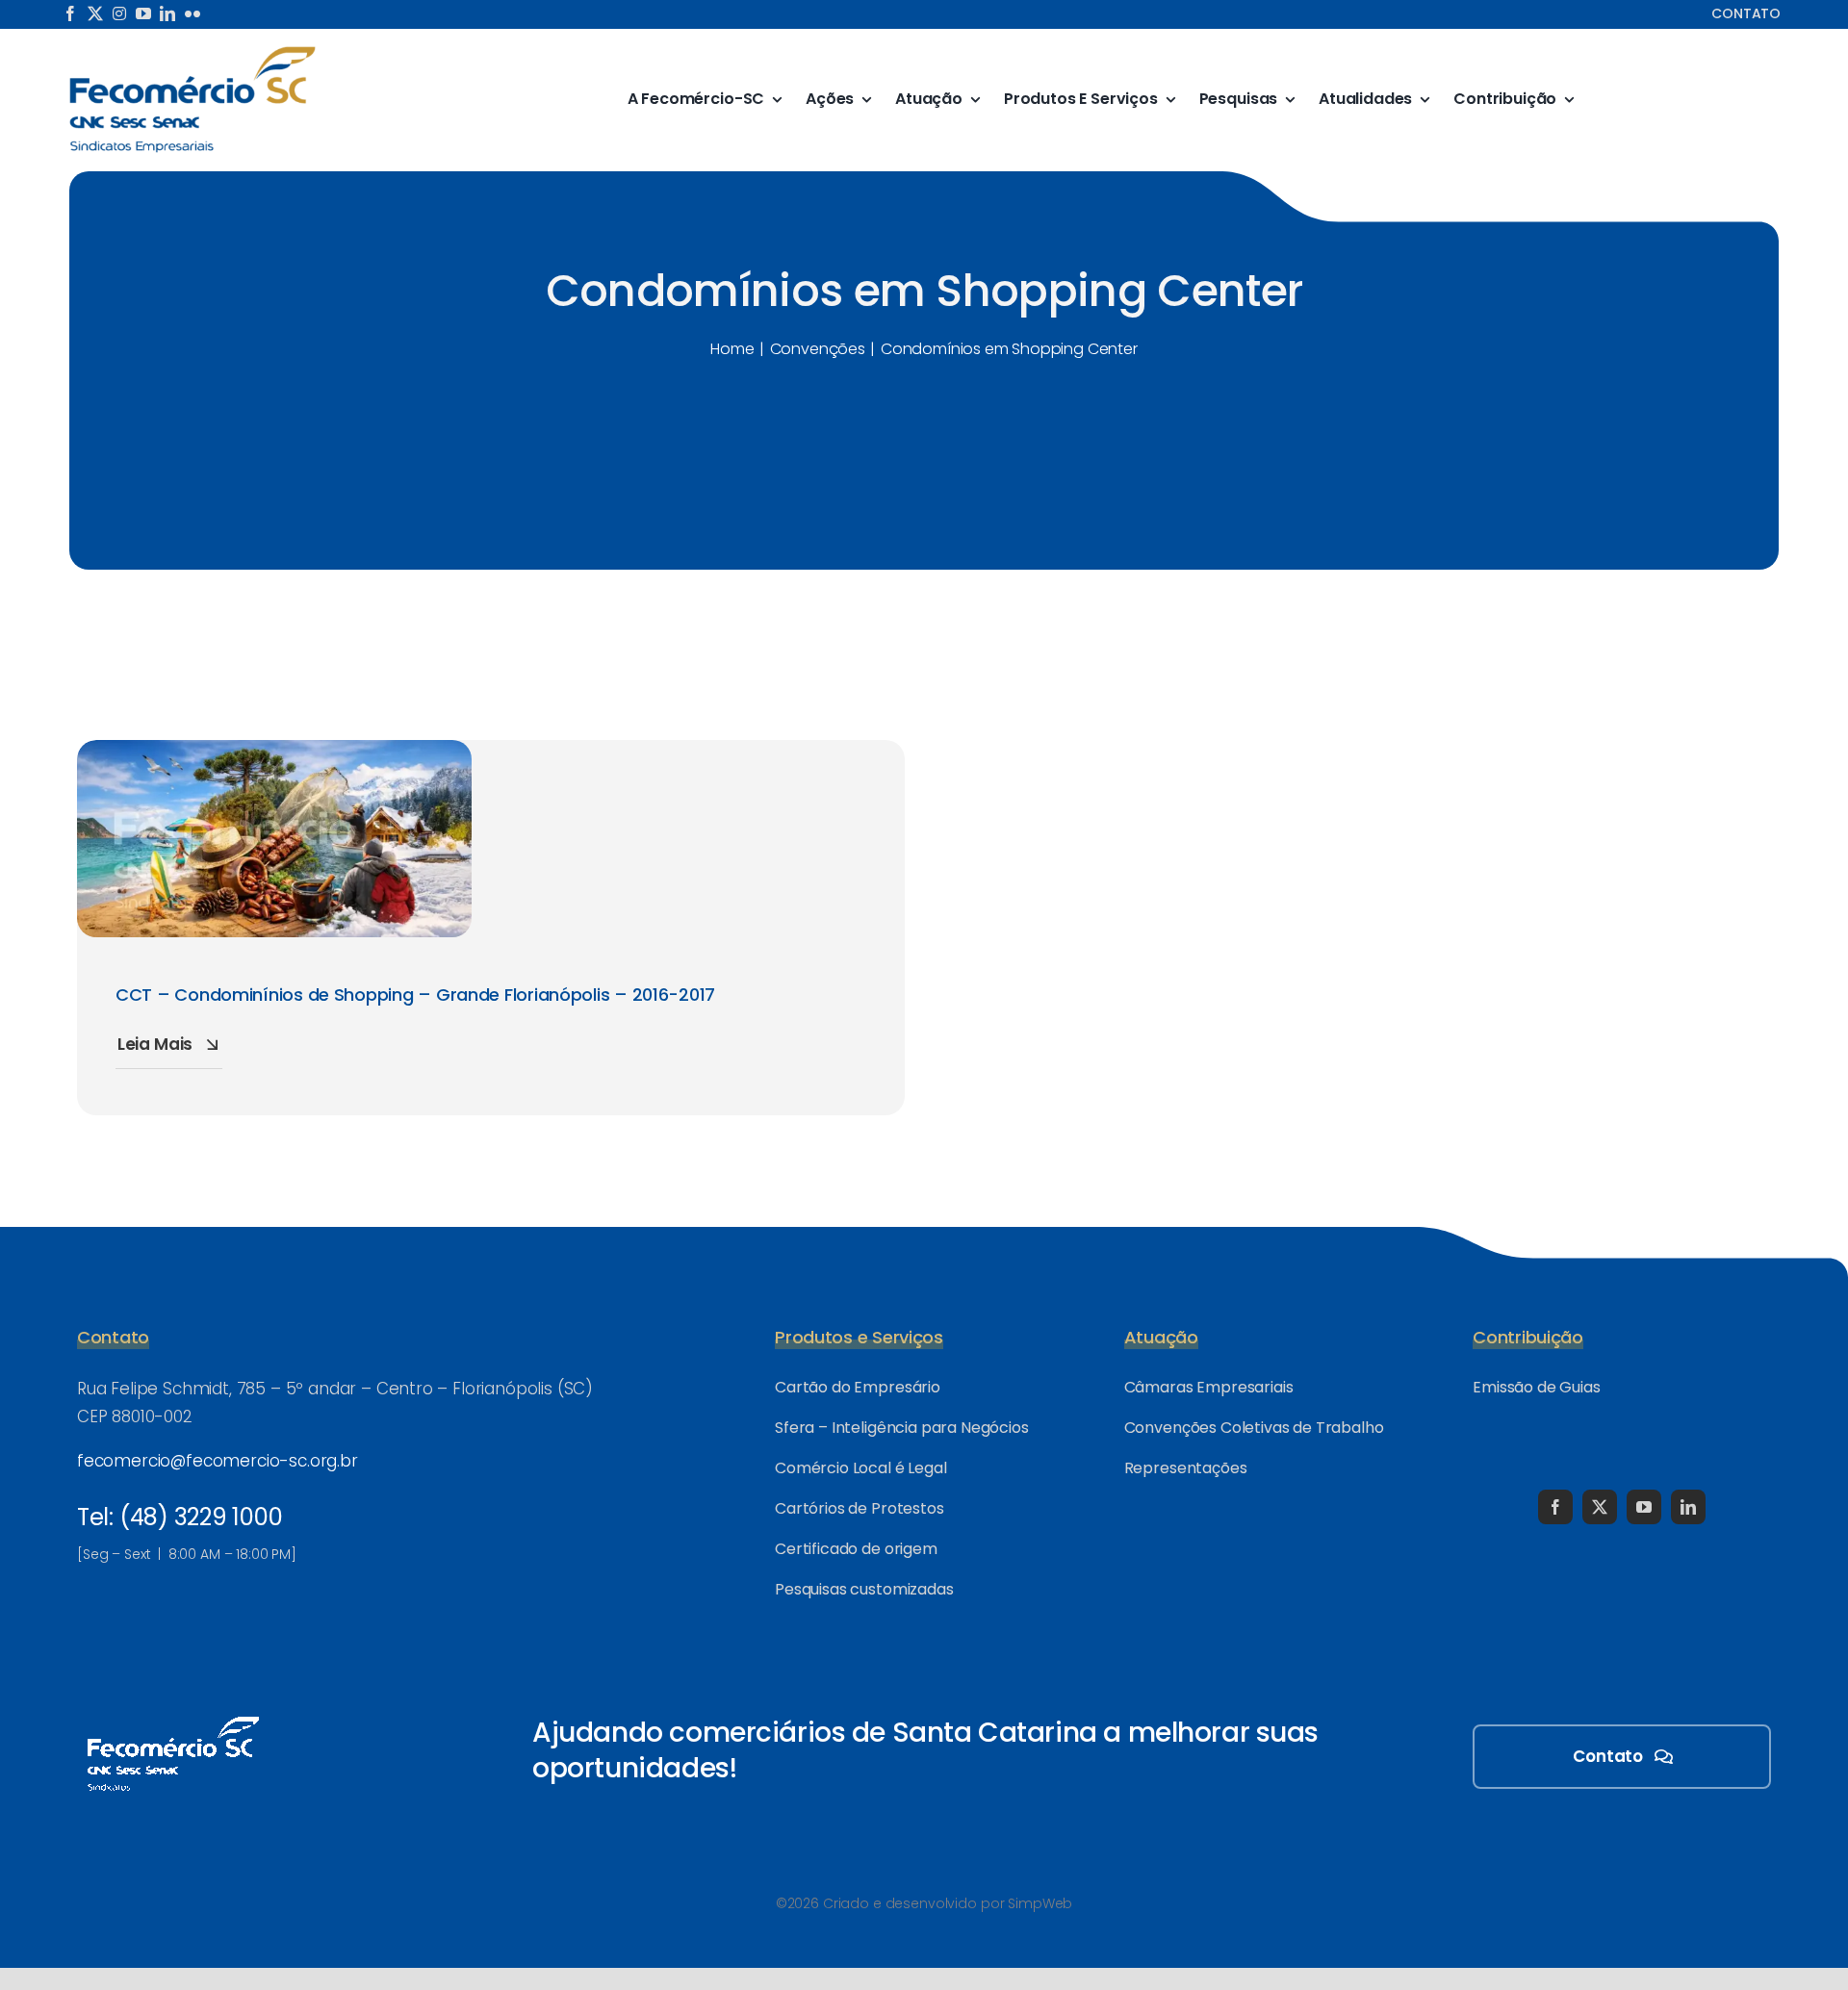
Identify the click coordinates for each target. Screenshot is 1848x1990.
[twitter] (95, 13)
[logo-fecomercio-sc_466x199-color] (192, 52)
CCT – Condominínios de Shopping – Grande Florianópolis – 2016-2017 (415, 995)
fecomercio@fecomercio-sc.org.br (218, 1461)
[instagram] (119, 13)
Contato (1746, 13)
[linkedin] (167, 13)
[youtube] (143, 13)
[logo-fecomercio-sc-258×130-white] (173, 1713)
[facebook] (70, 13)
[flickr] (192, 13)
